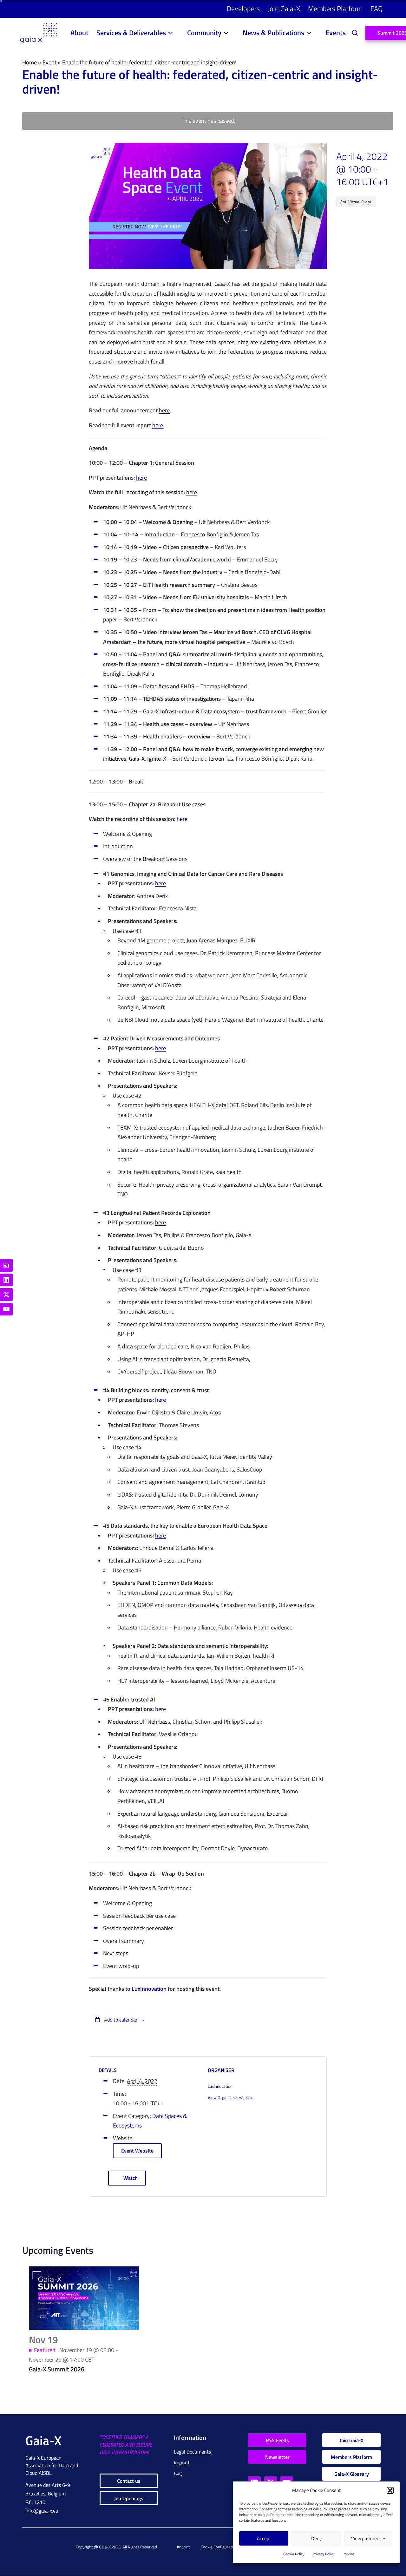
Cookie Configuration (219, 2547)
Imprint (348, 2554)
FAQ (377, 9)
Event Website (137, 2151)
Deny (316, 2538)
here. (158, 426)
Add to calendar (120, 2020)
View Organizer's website (231, 2097)
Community (204, 33)
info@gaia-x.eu (42, 2511)
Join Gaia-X (284, 9)
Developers (243, 9)
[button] (390, 2490)
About (79, 33)
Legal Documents (192, 2452)
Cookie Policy (294, 2554)
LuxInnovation (149, 1989)
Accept (264, 2538)
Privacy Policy (324, 2554)
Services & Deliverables (131, 33)
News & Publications (273, 33)
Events (336, 33)
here (164, 411)
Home (29, 62)
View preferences (369, 2538)
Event (49, 62)
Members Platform (335, 9)
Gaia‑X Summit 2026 (57, 2369)
